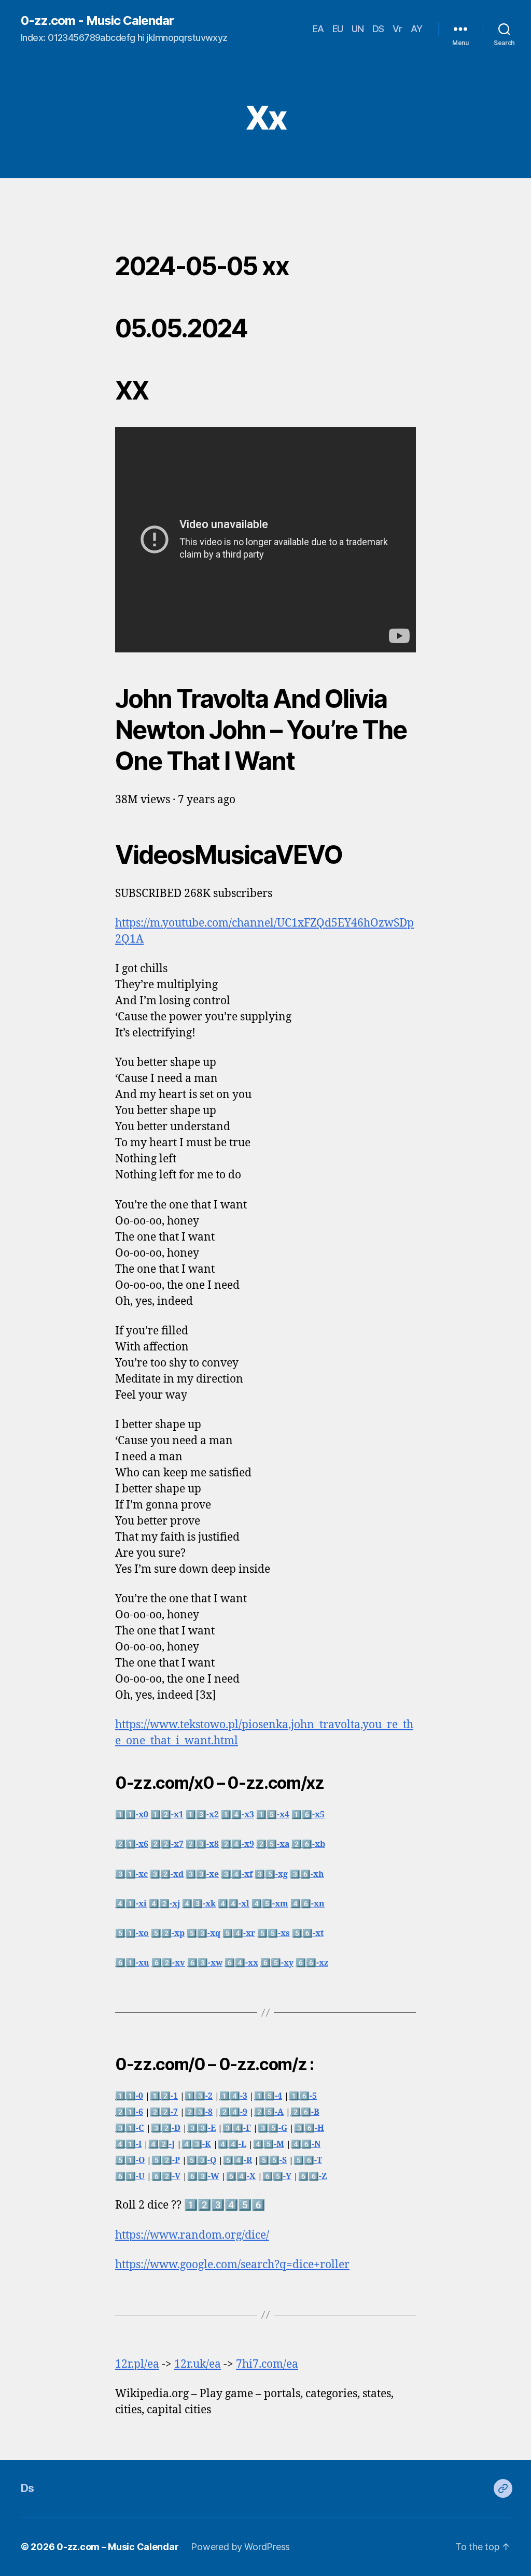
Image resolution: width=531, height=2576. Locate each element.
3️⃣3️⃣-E (201, 2128)
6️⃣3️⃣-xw (205, 1963)
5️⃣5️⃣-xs (274, 1933)
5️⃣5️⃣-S (273, 2160)
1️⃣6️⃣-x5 (308, 1815)
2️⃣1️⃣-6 (129, 2112)
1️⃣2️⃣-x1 (167, 1815)
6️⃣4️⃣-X (241, 2176)
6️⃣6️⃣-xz (312, 1963)
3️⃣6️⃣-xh (307, 1874)
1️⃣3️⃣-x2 (202, 1815)
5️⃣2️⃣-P (166, 2160)
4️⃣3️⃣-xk (199, 1904)
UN (358, 29)
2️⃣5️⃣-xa (273, 1844)
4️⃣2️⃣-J (162, 2144)
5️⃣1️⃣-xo (132, 1933)
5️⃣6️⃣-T (308, 2160)
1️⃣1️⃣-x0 (132, 1815)
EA (318, 29)
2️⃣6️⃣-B (305, 2112)
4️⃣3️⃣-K (196, 2144)
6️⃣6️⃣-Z (312, 2176)
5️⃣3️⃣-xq (204, 1933)
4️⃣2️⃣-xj (164, 1904)
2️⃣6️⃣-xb (308, 1844)
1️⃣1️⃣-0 (129, 2096)
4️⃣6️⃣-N (306, 2144)
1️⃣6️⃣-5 (303, 2096)
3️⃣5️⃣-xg (271, 1874)
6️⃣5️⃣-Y (277, 2176)
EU (338, 29)
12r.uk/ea (198, 2364)
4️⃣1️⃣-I (128, 2144)
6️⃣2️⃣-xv (168, 1963)
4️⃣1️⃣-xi (131, 1904)
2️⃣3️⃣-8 (199, 2112)
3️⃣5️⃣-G (273, 2128)
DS (378, 29)
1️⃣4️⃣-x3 (237, 1815)
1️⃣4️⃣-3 (233, 2096)
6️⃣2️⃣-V (166, 2176)
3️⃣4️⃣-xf (237, 1874)
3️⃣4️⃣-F (237, 2128)
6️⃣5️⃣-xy (277, 1963)
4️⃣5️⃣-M (269, 2144)
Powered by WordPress (240, 2547)
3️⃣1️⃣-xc (131, 1874)
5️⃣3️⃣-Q (201, 2160)
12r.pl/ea (137, 2364)
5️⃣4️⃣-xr (239, 1933)
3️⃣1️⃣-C (130, 2128)
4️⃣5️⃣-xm (270, 1904)
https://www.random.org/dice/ (192, 2235)
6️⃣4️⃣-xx (241, 1963)
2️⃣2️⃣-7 (164, 2112)
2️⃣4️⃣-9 (233, 2112)
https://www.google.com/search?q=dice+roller (232, 2265)
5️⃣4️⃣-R (237, 2160)
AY (417, 29)
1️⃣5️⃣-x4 (273, 1815)
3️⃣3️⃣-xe (202, 1874)
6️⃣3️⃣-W (203, 2176)
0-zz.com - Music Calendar (97, 21)
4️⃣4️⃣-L (232, 2144)
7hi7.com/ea (267, 2364)
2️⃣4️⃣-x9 (237, 1844)
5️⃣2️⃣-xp (168, 1933)
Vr (397, 29)
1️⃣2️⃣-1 (164, 2096)
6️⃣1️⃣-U (130, 2176)
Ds (27, 2488)
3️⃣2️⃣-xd (167, 1874)
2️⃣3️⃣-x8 (202, 1844)
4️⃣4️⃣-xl (234, 1904)
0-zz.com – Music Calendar (117, 2547)
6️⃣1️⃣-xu (132, 1963)
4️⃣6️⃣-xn (308, 1904)
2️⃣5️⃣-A (269, 2112)
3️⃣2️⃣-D (166, 2128)
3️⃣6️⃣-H (309, 2128)
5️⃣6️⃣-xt (308, 1933)
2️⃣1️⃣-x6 (132, 1844)
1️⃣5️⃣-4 (268, 2096)
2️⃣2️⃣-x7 (167, 1844)
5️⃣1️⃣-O (130, 2160)
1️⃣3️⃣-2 (199, 2096)
